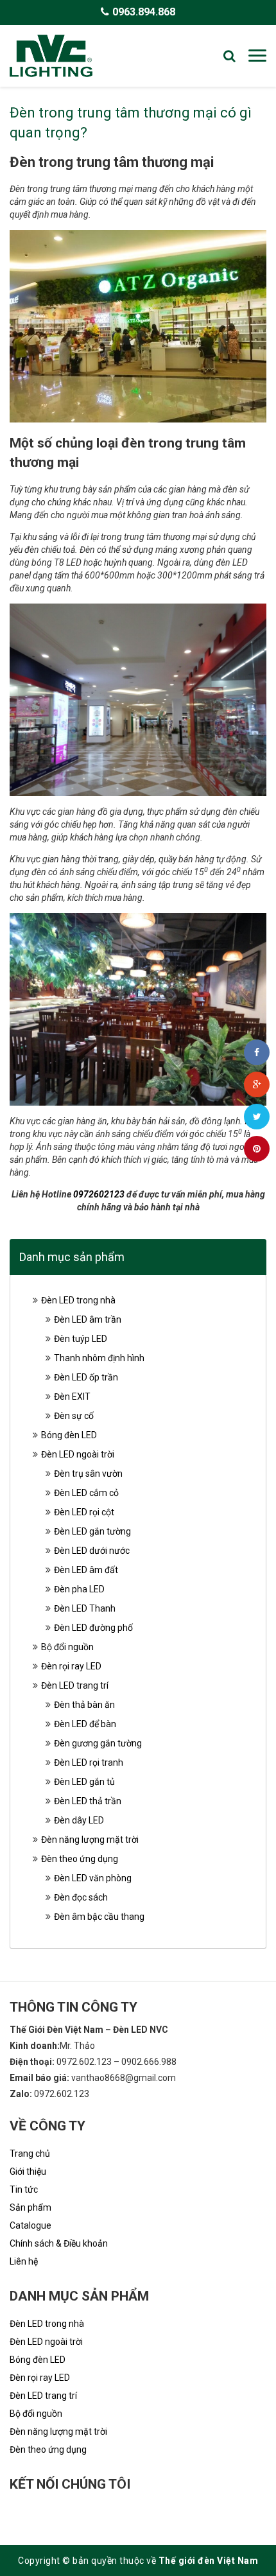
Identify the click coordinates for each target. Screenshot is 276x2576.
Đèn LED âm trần (88, 1319)
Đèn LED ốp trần (86, 1377)
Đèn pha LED (79, 1589)
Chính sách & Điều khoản (59, 2243)
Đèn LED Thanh (85, 1608)
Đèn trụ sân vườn (88, 1474)
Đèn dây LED (79, 1820)
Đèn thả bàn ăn (84, 1705)
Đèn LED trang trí (75, 1685)
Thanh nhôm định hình (99, 1358)
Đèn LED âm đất (86, 1570)
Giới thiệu (28, 2171)
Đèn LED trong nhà (78, 1300)
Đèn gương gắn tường (98, 1743)
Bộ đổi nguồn (67, 1647)
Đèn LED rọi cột (84, 1512)
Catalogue (30, 2225)
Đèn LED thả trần (88, 1801)
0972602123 (99, 1194)
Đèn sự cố (74, 1416)
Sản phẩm (30, 2207)
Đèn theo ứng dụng (80, 1859)
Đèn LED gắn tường (92, 1531)
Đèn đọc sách (81, 1897)
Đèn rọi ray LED (71, 1666)
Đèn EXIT (72, 1397)
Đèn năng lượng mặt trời (90, 1840)
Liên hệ (24, 2261)
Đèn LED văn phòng (93, 1878)
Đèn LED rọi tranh (89, 1762)
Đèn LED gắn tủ (84, 1782)
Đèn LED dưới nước (92, 1551)
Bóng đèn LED (69, 1435)
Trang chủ (30, 2154)
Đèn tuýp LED (81, 1339)
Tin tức (24, 2189)
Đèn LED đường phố (93, 1628)
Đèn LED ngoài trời (78, 1454)
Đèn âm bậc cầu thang (99, 1917)
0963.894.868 (144, 12)
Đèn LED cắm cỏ (86, 1493)
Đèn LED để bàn (85, 1724)
